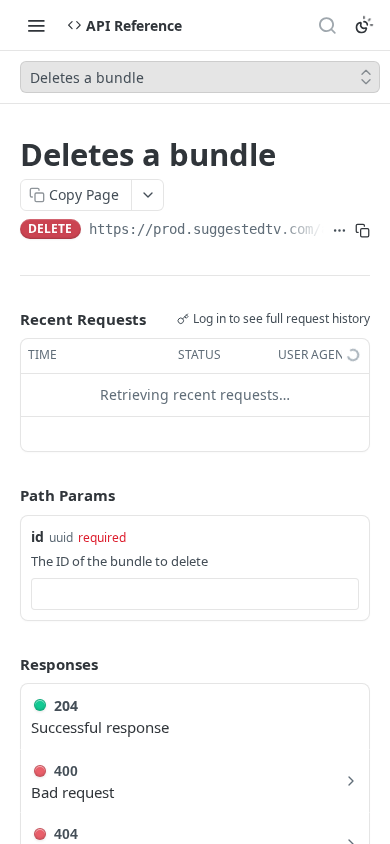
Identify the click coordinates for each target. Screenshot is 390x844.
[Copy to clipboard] (362, 231)
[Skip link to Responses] (6, 664)
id (37, 536)
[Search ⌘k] (327, 25)
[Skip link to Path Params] (6, 495)
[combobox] (195, 594)
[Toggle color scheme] (364, 25)
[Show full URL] (339, 231)
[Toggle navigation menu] (36, 25)
